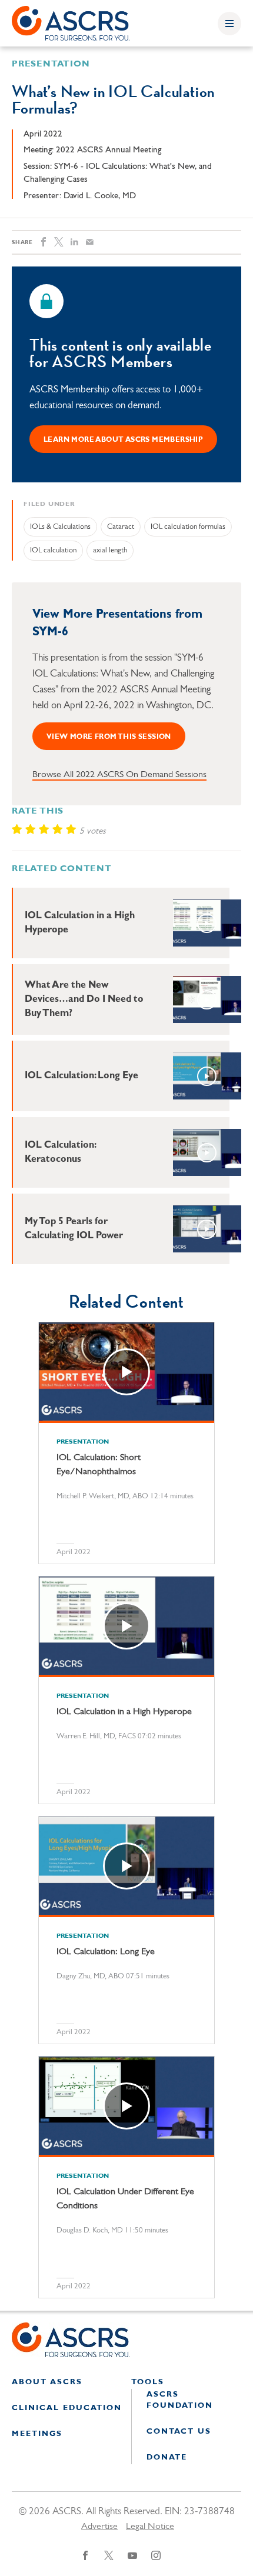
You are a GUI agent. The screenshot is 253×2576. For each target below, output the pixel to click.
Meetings (37, 2434)
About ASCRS (47, 2382)
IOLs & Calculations (60, 527)
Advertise (99, 2527)
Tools (148, 2382)
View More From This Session (109, 737)
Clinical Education (67, 2408)
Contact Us (179, 2432)
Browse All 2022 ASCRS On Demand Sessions (119, 775)
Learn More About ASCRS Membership (123, 440)
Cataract (121, 527)
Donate (167, 2457)
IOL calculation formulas (188, 527)
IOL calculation (53, 550)
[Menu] (229, 24)
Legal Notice (150, 2527)
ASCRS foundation (180, 2400)
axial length (110, 550)
